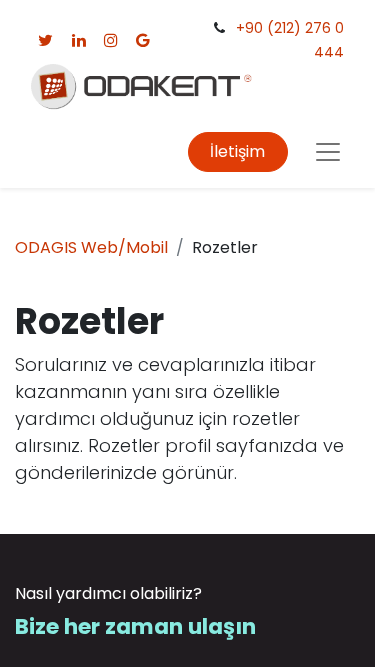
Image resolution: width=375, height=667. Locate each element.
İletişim (237, 151)
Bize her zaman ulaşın (135, 626)
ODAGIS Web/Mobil (91, 247)
